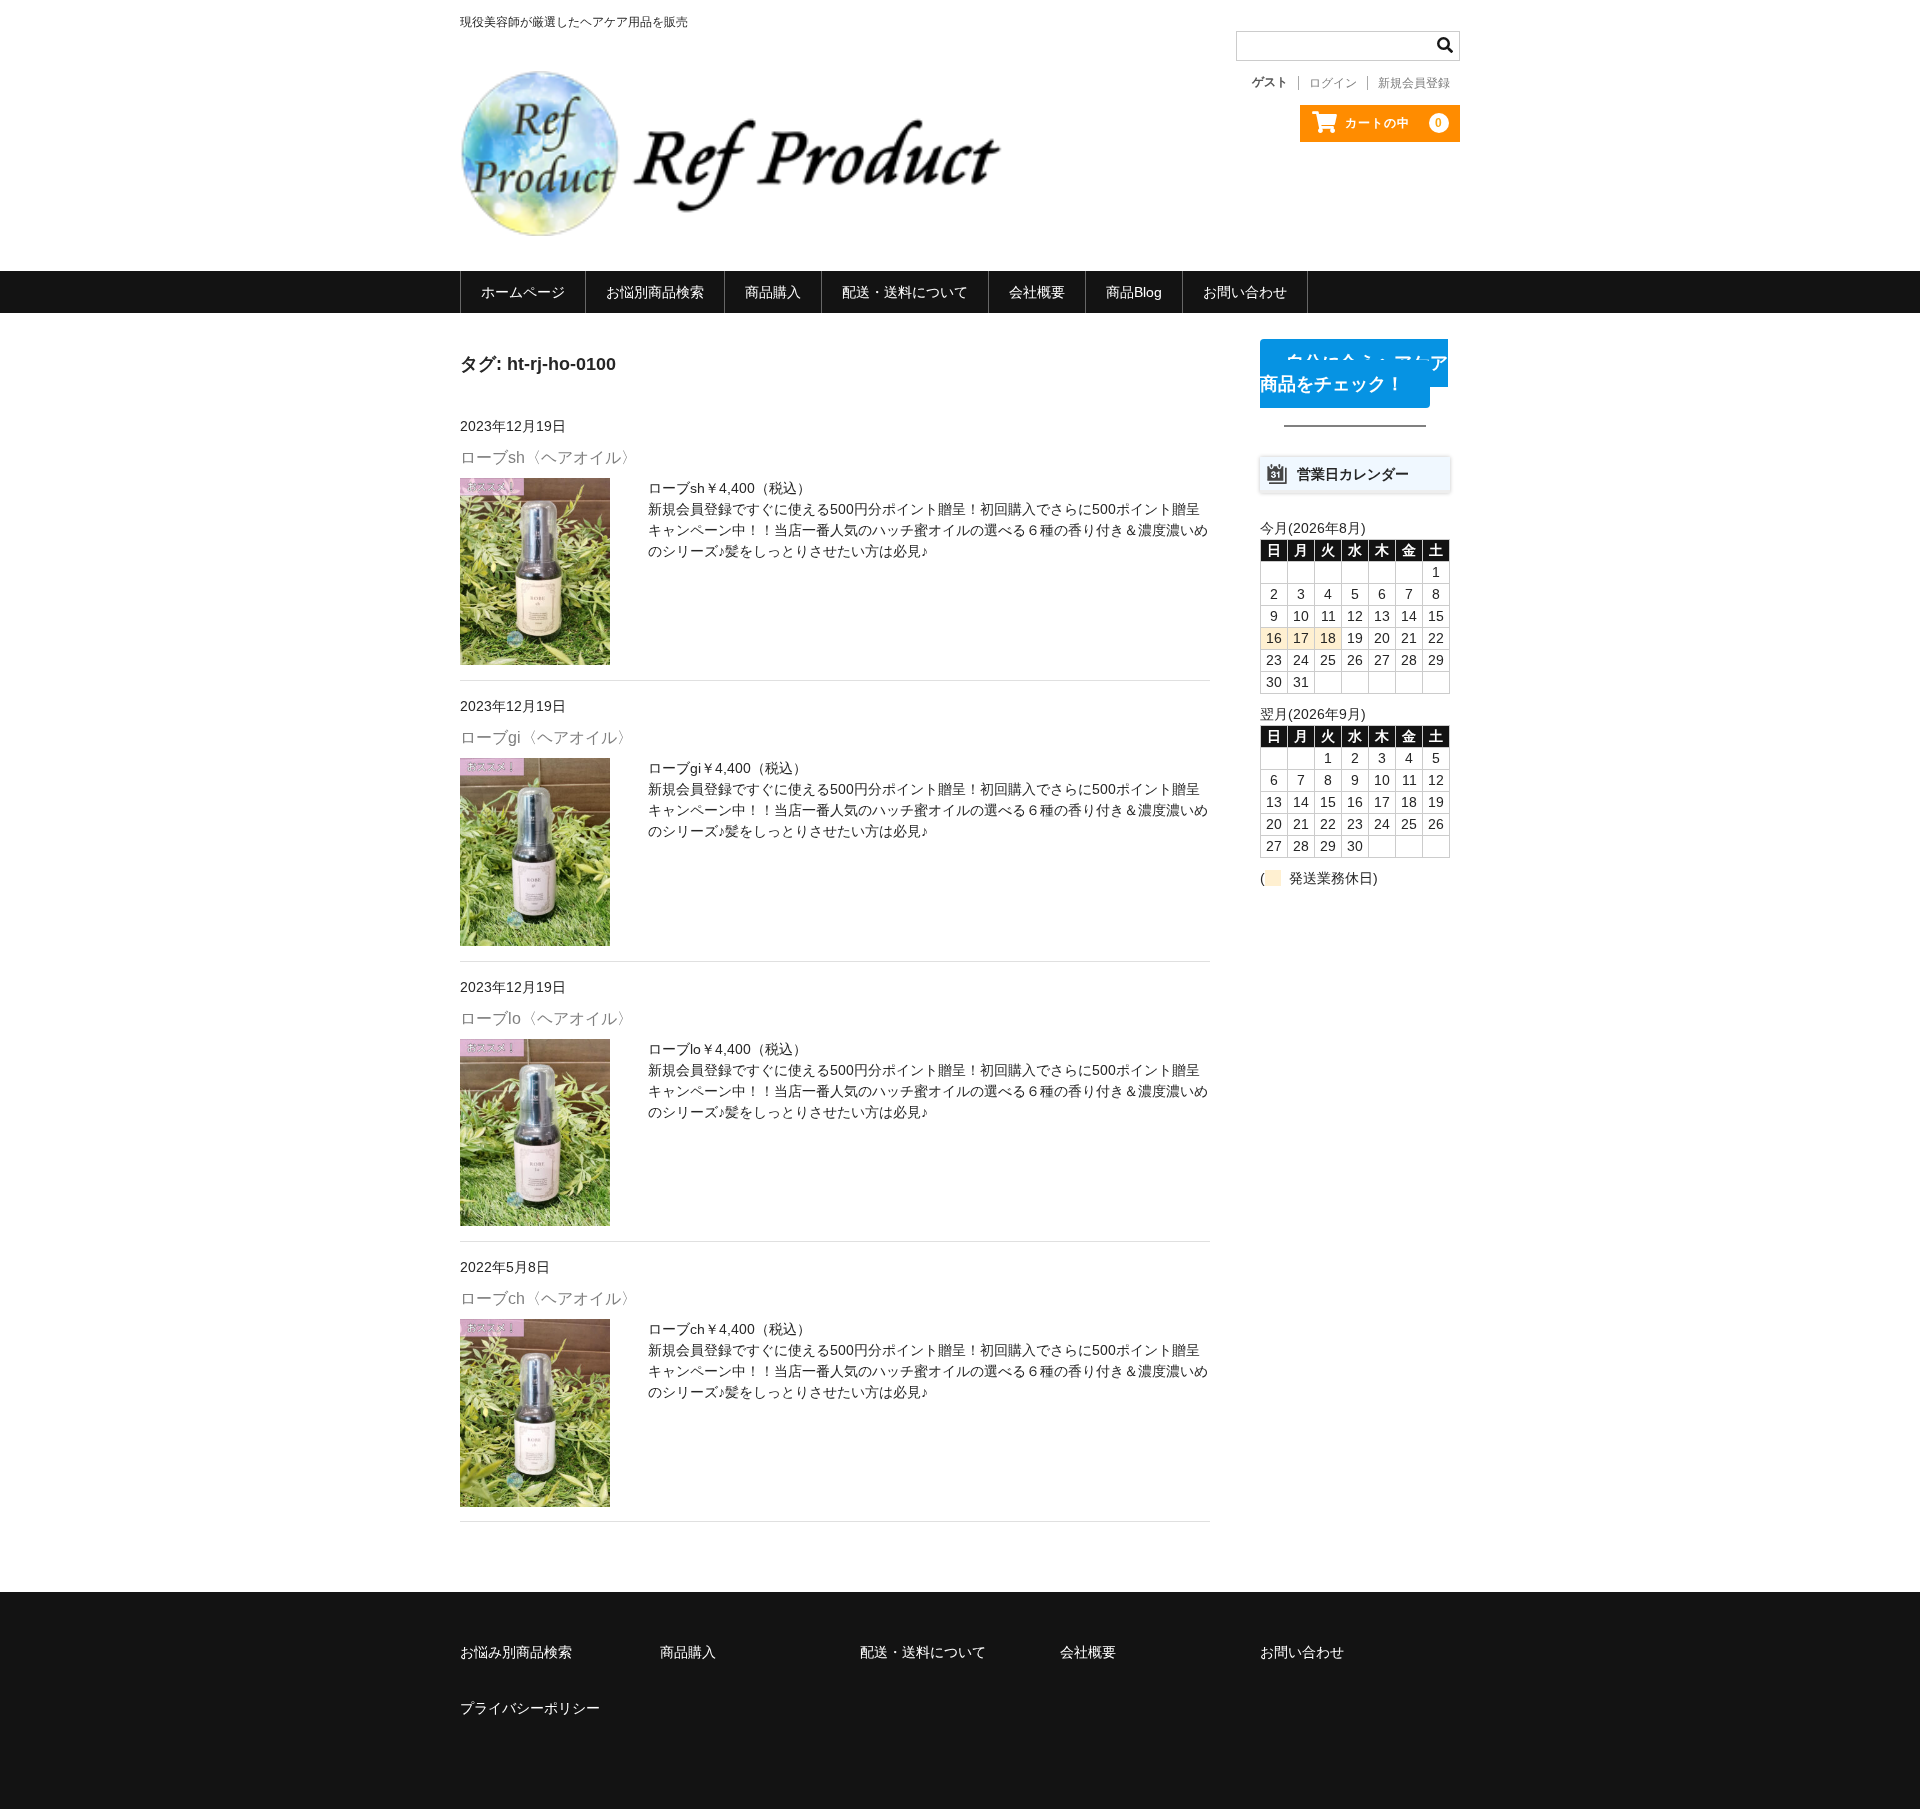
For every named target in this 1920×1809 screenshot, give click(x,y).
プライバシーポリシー (530, 1708)
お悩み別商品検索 (516, 1652)
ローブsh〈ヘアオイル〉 (548, 457)
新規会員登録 (1414, 83)
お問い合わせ (1245, 292)
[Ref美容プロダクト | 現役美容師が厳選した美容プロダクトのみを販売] (735, 216)
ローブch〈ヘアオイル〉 (548, 1298)
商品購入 (773, 292)
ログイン (1333, 83)
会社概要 (1037, 292)
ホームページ (523, 292)
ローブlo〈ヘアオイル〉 (546, 1018)
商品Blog (1134, 292)
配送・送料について (905, 292)
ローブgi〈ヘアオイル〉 (546, 737)
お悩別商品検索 (655, 292)
